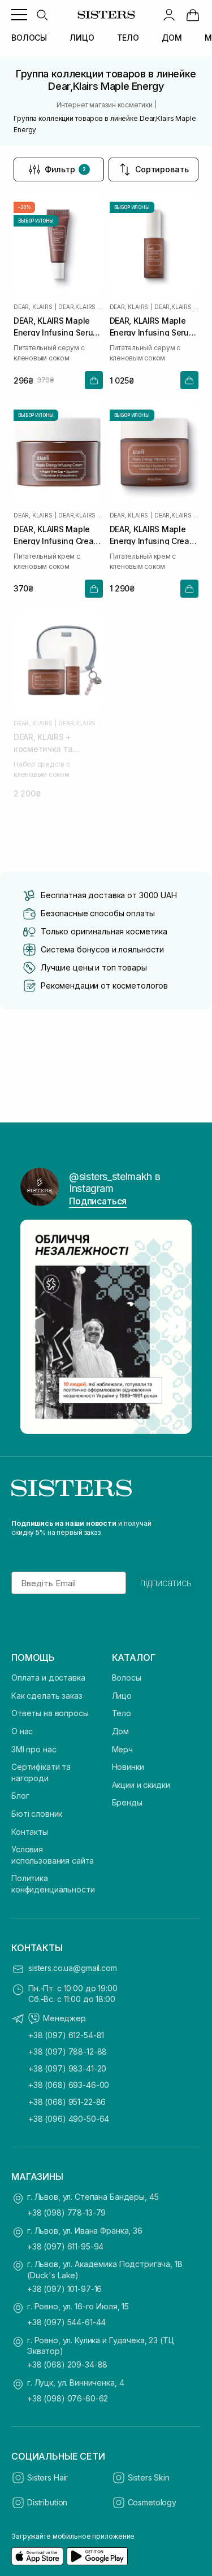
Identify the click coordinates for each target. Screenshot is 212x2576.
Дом (121, 1731)
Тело (122, 1713)
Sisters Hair (47, 2477)
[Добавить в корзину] (94, 380)
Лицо (122, 1696)
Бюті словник (37, 1814)
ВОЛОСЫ (29, 38)
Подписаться (98, 1201)
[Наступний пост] (177, 1326)
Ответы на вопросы (50, 1713)
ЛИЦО (82, 38)
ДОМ (172, 38)
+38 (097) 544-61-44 (66, 2322)
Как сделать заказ (47, 1696)
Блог (20, 1796)
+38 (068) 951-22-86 (67, 2102)
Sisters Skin (149, 2477)
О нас (22, 1731)
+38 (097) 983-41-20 (67, 2068)
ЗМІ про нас (34, 1749)
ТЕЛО (128, 38)
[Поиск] (42, 15)
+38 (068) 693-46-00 (69, 2085)
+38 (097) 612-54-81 (66, 2035)
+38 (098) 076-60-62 (68, 2398)
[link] (193, 15)
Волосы (127, 1678)
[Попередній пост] (35, 1326)
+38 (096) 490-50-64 (69, 2119)
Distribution (47, 2502)
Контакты (30, 1832)
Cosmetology (152, 2502)
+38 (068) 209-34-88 (67, 2364)
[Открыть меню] (19, 15)
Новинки (128, 1767)
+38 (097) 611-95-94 (65, 2246)
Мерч (122, 1749)
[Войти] (169, 15)
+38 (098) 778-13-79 (66, 2212)
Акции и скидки (141, 1785)
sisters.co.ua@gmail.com (73, 1968)
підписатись (166, 1583)
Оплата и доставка (48, 1678)
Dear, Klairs (33, 307)
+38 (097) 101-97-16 (64, 2289)
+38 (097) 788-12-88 (68, 2051)
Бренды (127, 1802)
